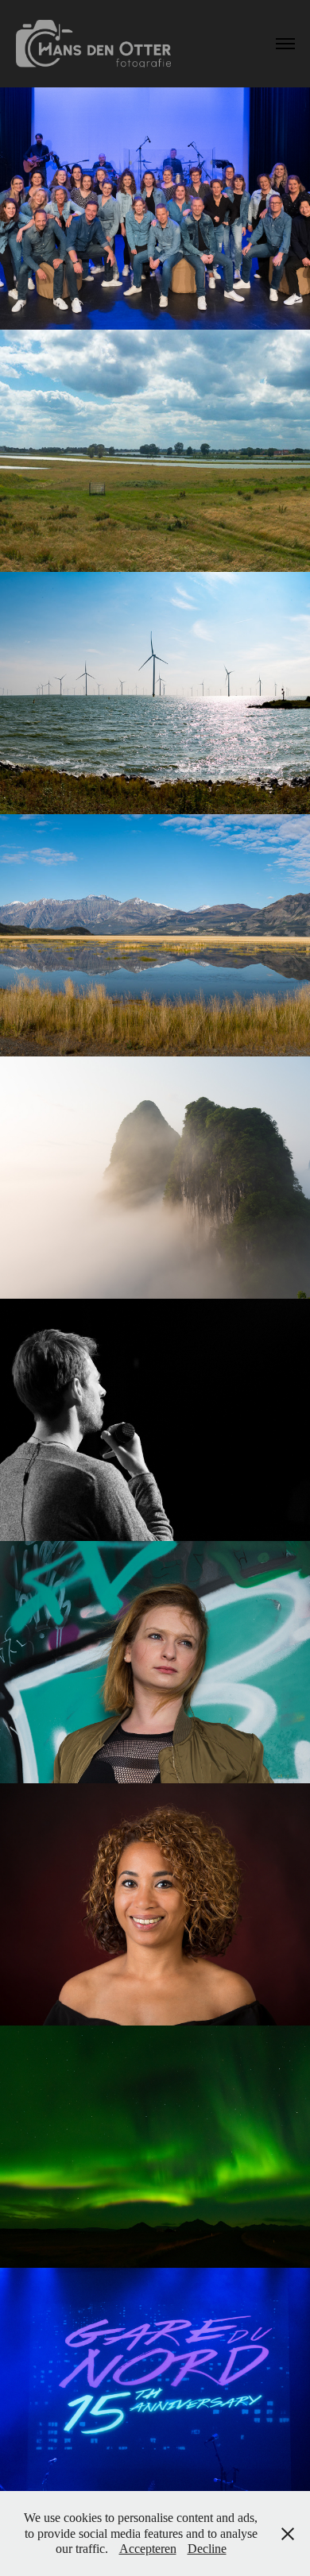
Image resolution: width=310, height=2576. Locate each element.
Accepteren (148, 2549)
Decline (207, 2549)
